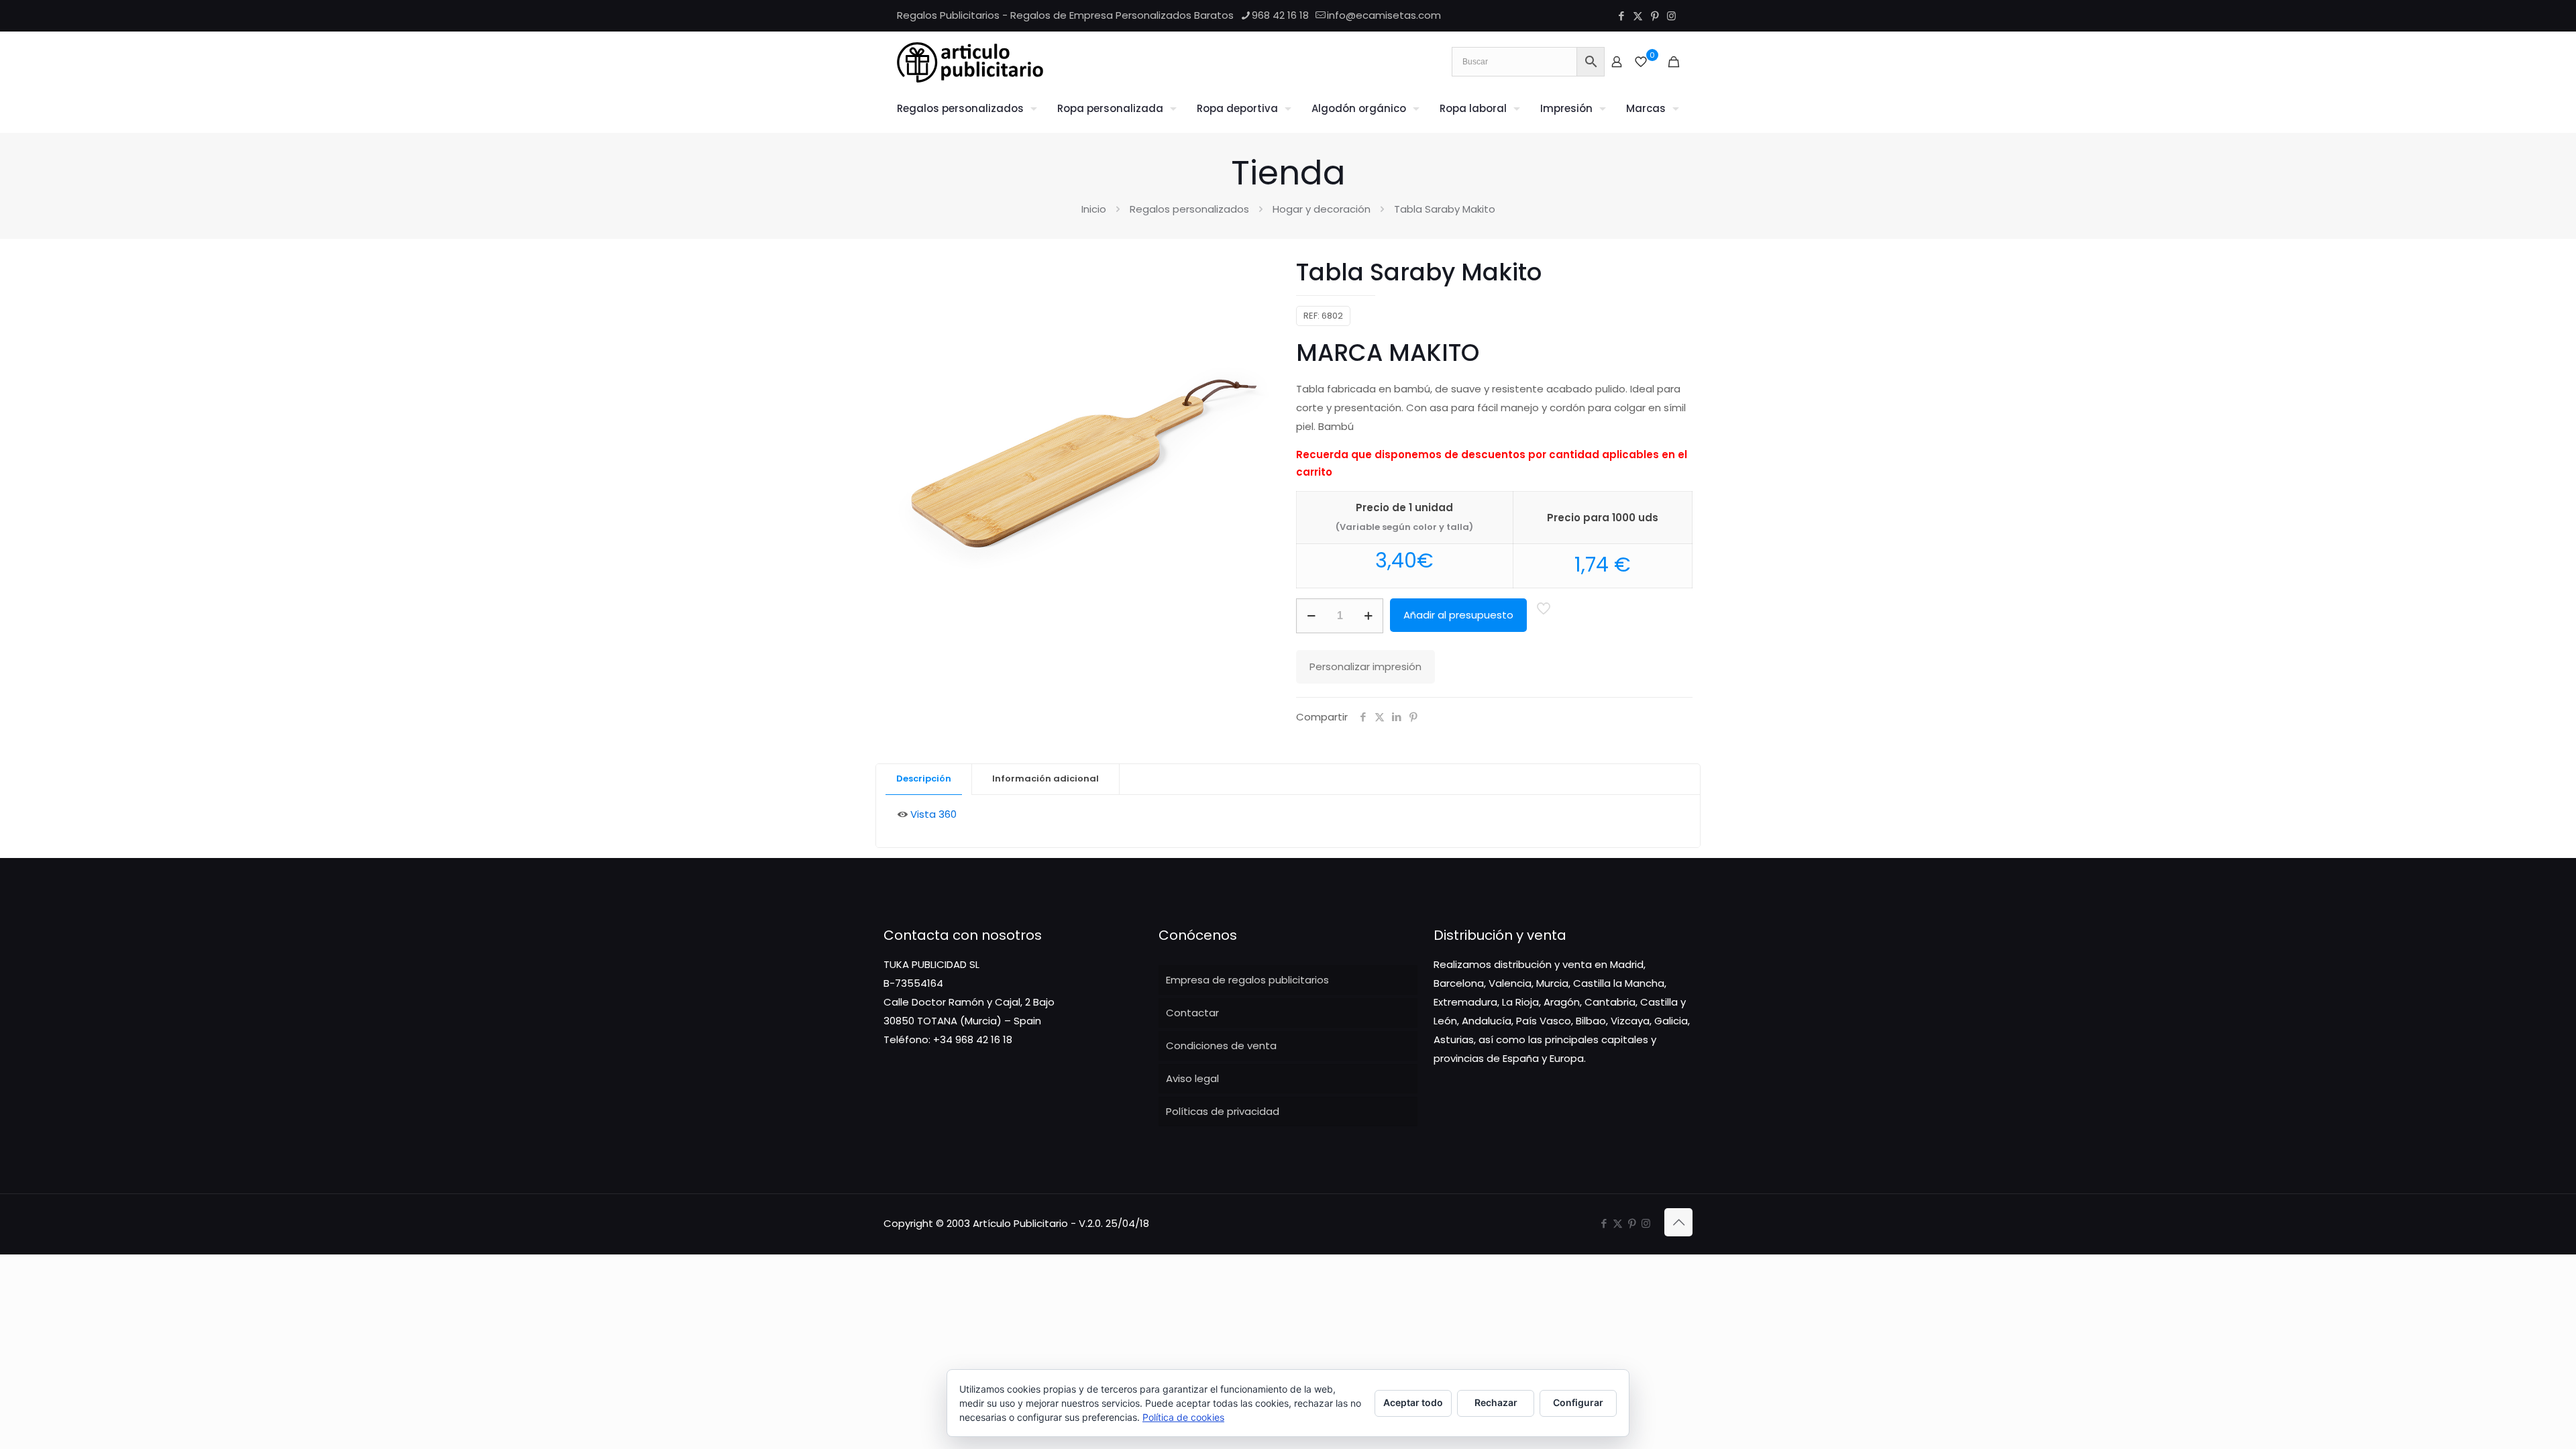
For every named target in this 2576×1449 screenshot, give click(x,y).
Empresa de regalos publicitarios (1247, 980)
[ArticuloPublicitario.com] (970, 62)
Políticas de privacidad (1223, 1111)
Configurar (1578, 1402)
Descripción (924, 779)
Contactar (1192, 1013)
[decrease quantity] (1311, 616)
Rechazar (1496, 1402)
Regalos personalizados (1189, 209)
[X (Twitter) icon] (1638, 16)
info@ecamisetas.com (1384, 15)
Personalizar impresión (1365, 666)
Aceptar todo (1413, 1402)
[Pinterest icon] (1655, 16)
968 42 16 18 (1280, 15)
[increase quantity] (1368, 616)
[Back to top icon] (1678, 1222)
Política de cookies (1183, 1417)
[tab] (924, 779)
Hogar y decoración (1322, 209)
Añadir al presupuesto (1458, 615)
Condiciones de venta (1221, 1045)
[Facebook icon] (1621, 16)
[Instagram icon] (1671, 16)
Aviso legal (1192, 1078)
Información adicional (1045, 779)
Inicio (1094, 209)
